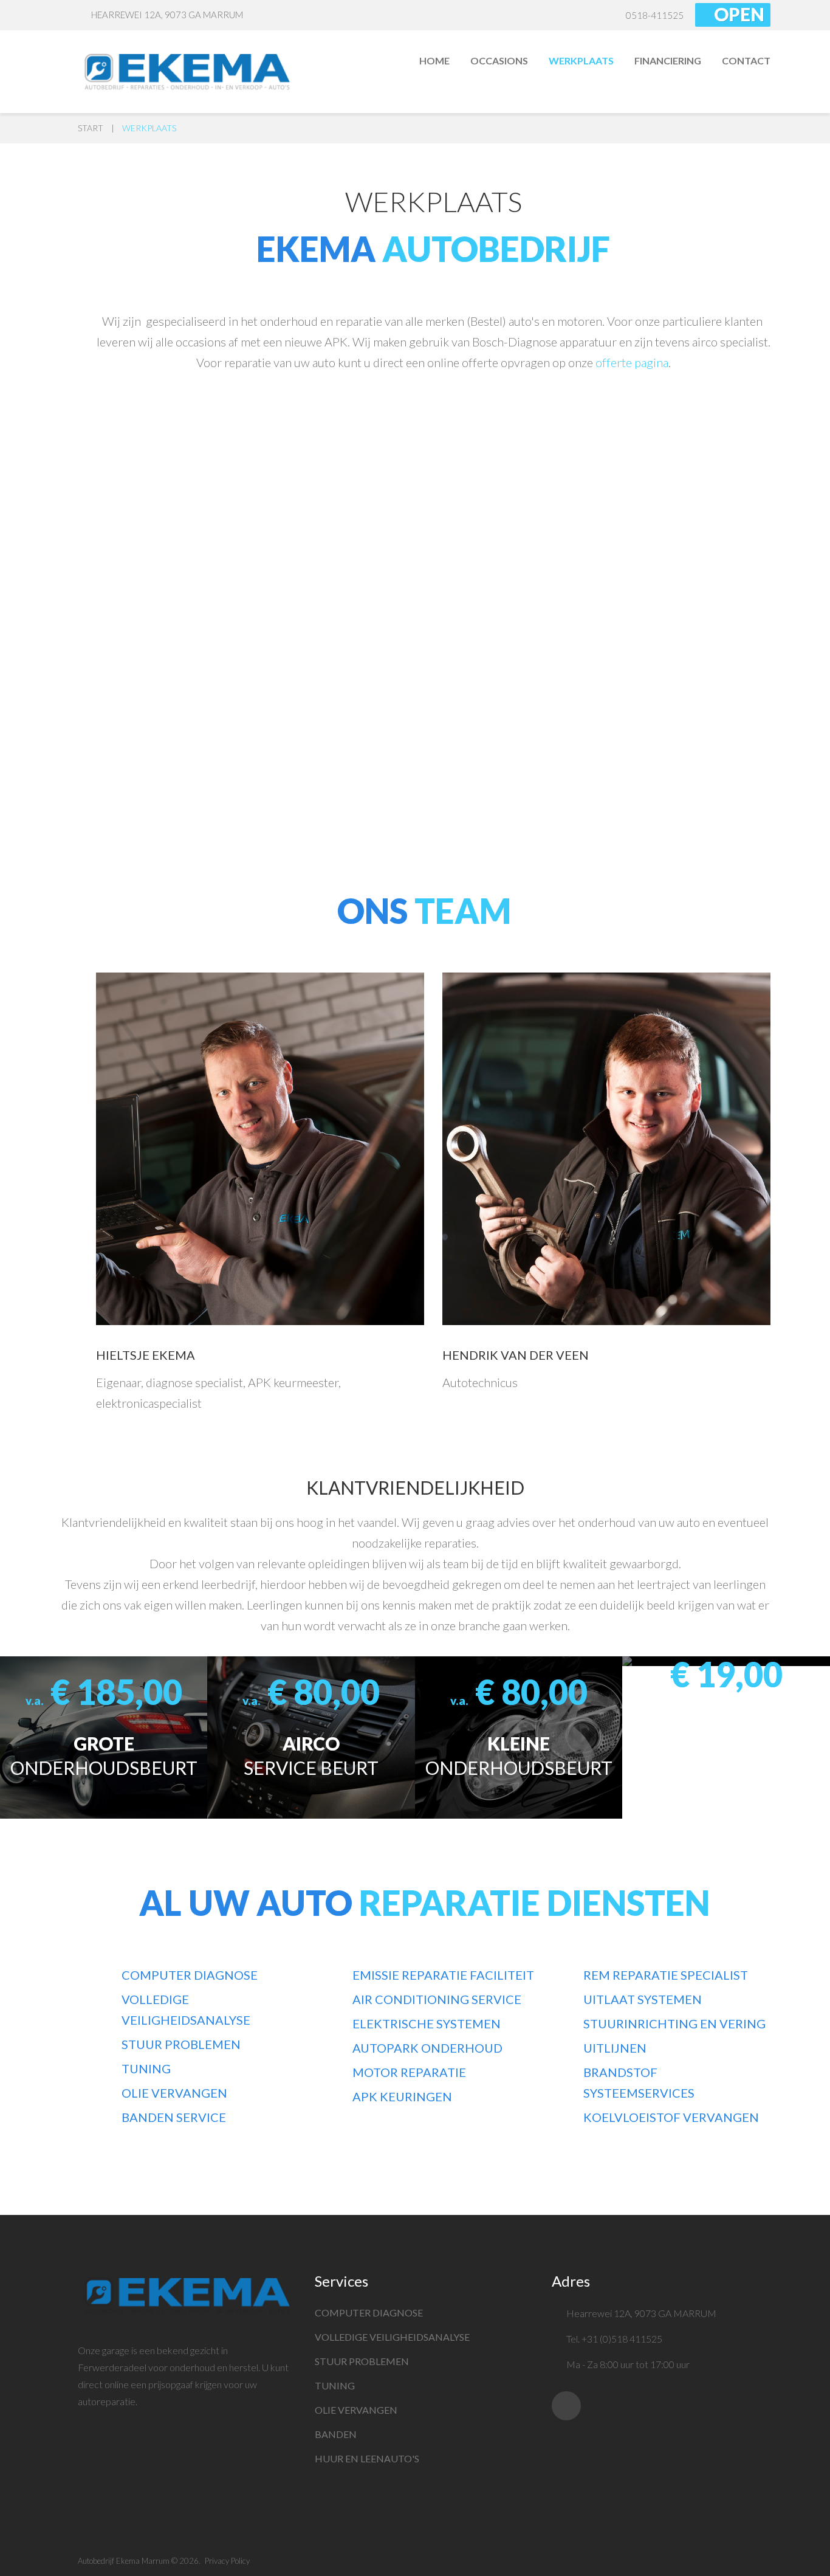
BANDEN (336, 2434)
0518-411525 (655, 15)
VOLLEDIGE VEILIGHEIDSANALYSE (392, 2337)
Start (91, 128)
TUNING (335, 2385)
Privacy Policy (227, 2561)
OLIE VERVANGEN (356, 2410)
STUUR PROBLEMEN (362, 2361)
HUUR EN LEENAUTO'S (367, 2458)
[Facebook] (566, 2406)
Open (739, 14)
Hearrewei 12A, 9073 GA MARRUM (167, 15)
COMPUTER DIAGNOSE (369, 2313)
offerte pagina (632, 362)
